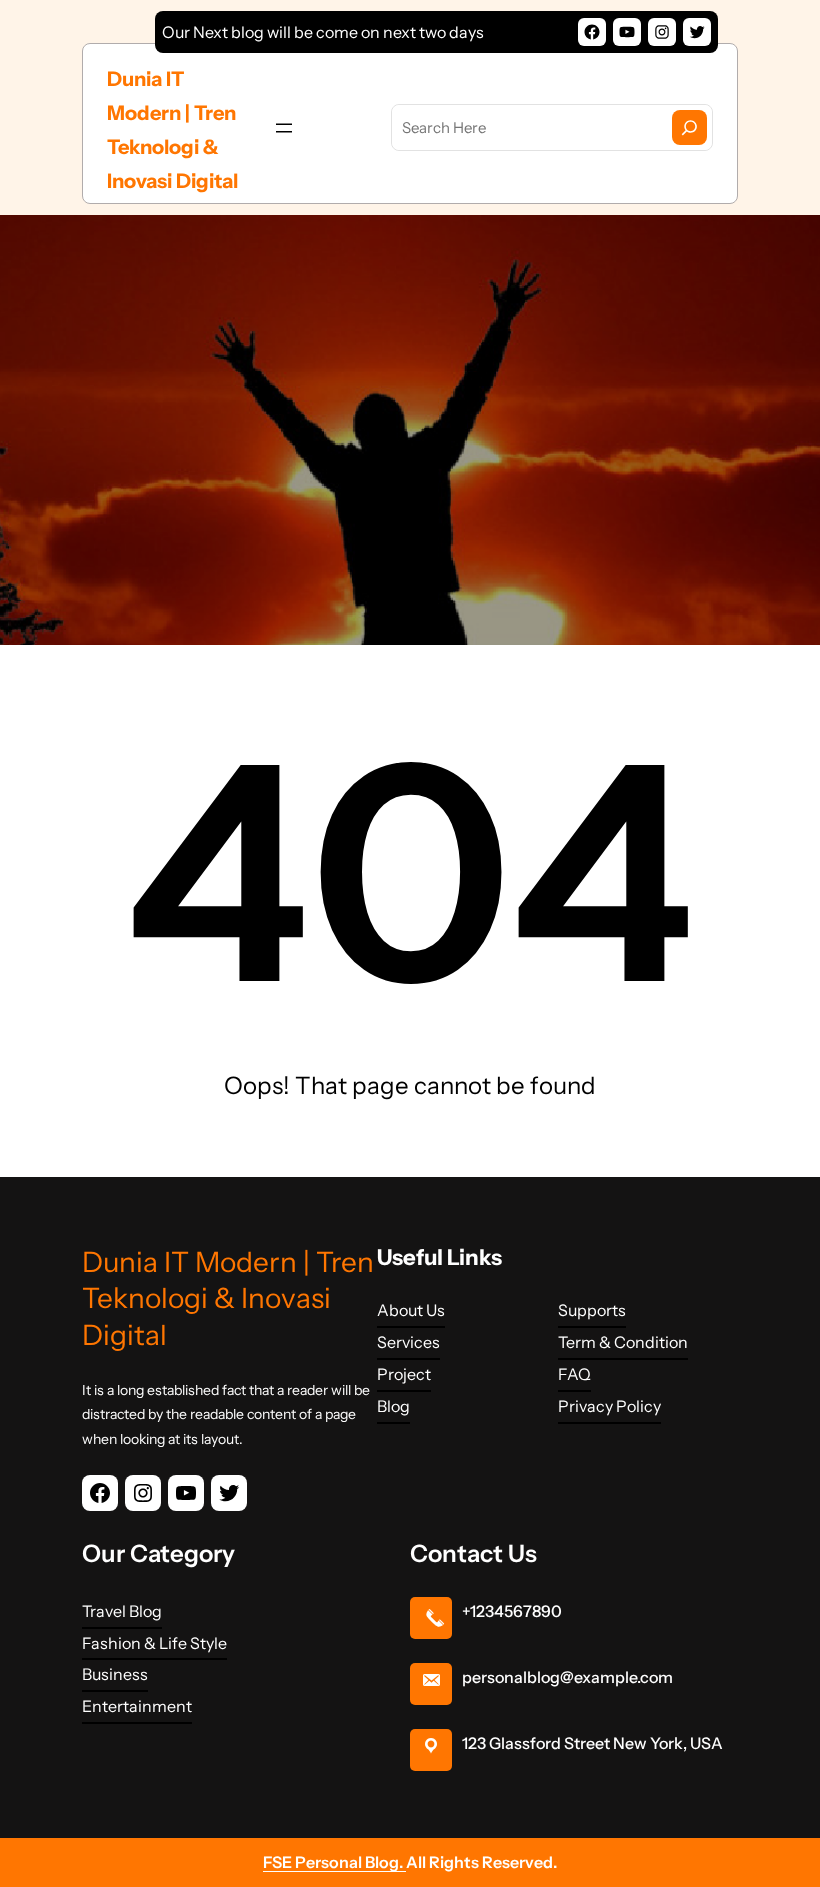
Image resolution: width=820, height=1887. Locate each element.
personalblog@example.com (567, 1677)
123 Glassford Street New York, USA (592, 1743)
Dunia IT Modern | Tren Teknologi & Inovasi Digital (228, 1298)
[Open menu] (284, 128)
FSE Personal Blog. (334, 1862)
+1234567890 (512, 1611)
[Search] (689, 127)
